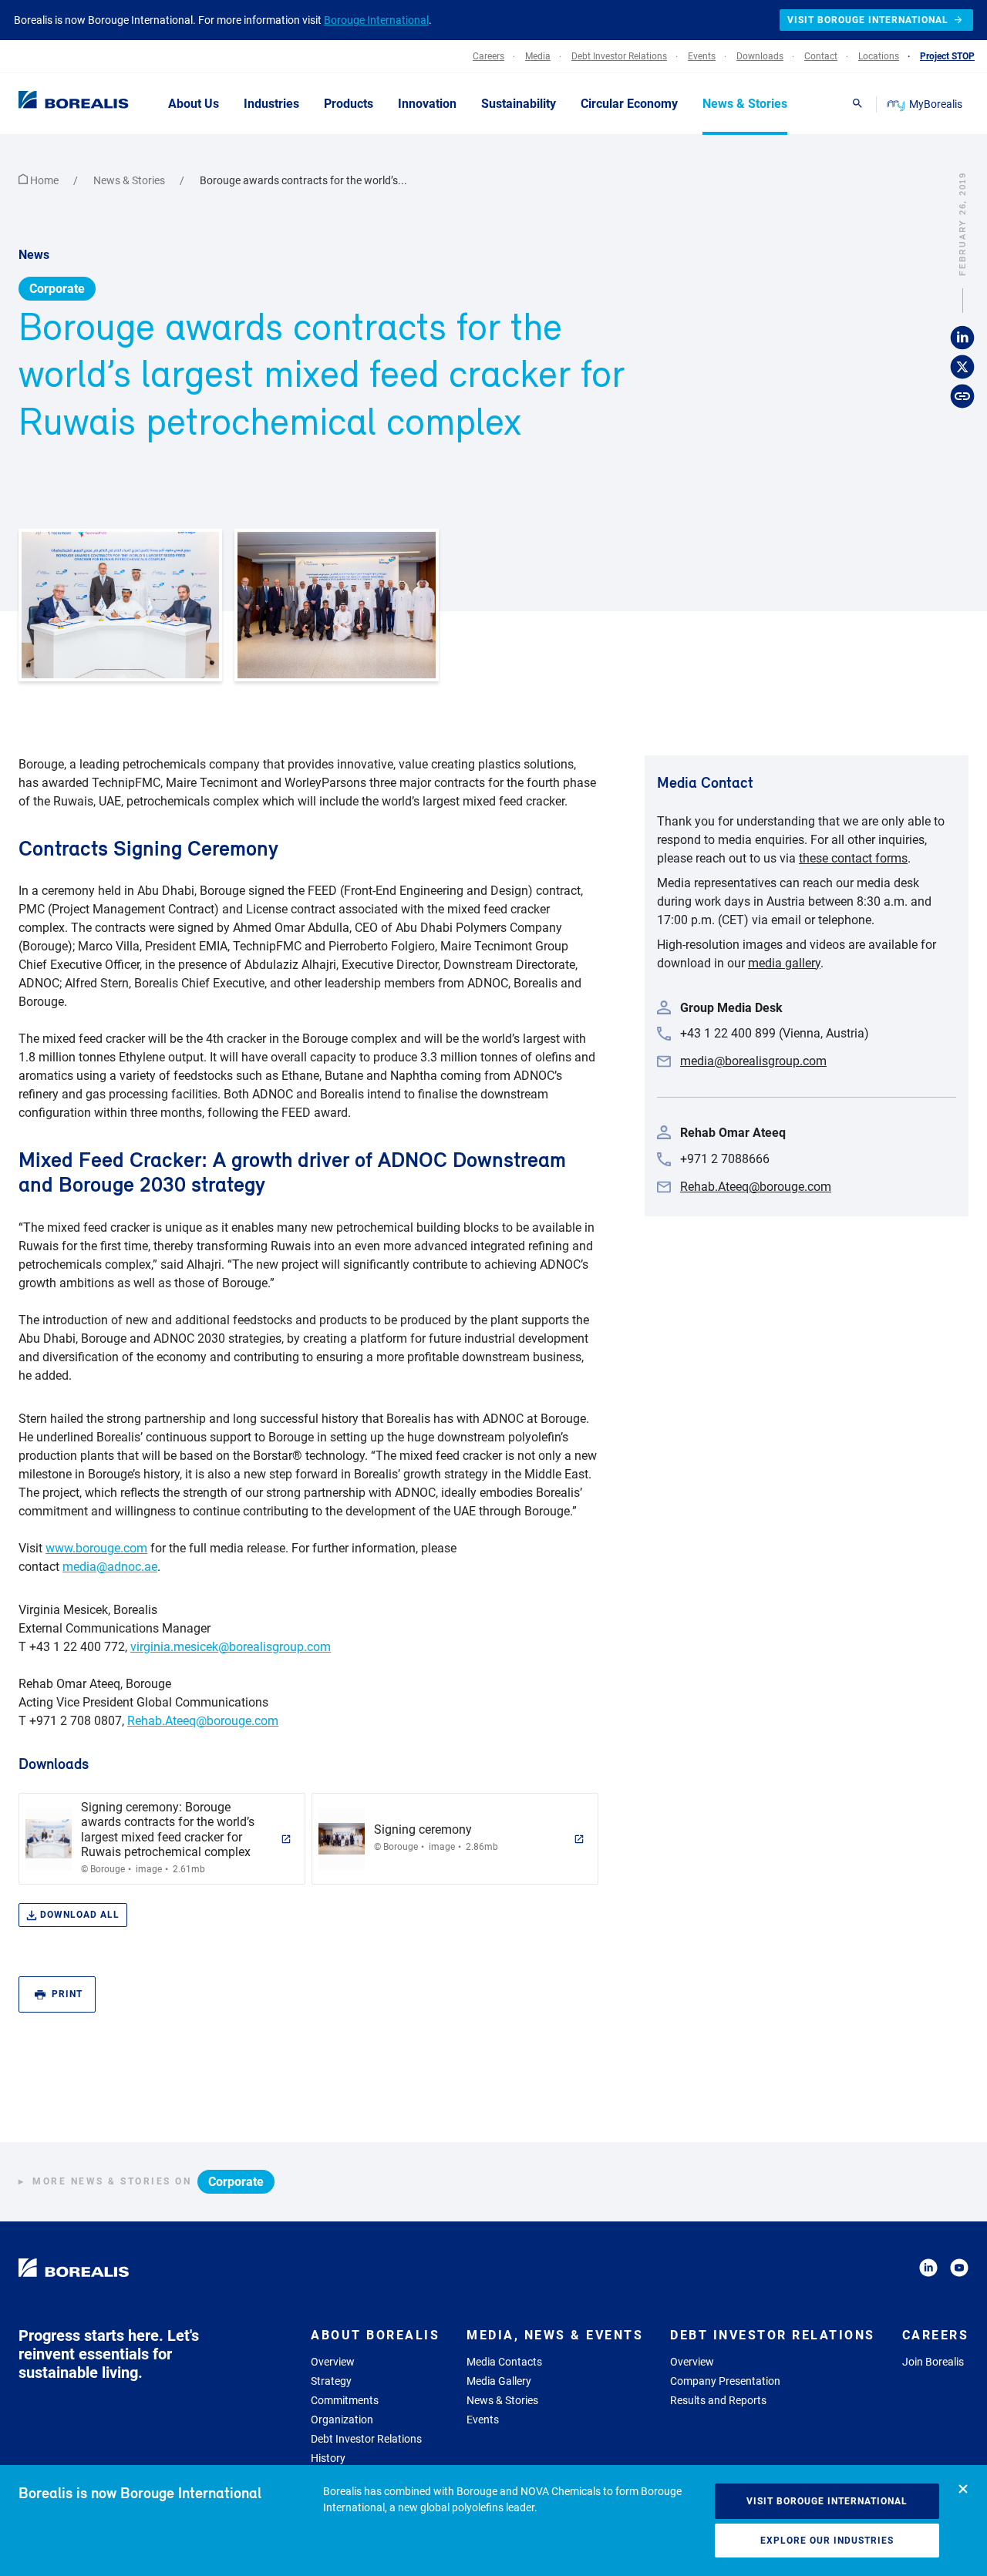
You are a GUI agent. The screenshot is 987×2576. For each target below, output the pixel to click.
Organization (342, 2420)
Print (67, 1994)
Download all (80, 1915)
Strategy (331, 2381)
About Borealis (375, 2335)
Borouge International (376, 20)
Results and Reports (718, 2400)
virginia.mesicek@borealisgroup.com (231, 1647)
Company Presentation (725, 2381)
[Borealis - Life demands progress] (54, 103)
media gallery (784, 963)
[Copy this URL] (962, 396)
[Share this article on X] (962, 367)
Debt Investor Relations (366, 2439)
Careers (936, 2335)
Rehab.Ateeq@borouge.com (203, 1721)
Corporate (57, 289)
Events (483, 2420)
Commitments (345, 2400)
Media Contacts (504, 2362)
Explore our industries (827, 2541)
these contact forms (853, 858)
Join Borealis (933, 2362)
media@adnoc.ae (110, 1567)
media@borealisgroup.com (753, 1061)
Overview (333, 2362)
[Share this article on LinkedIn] (962, 338)
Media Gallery (499, 2381)
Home (44, 180)
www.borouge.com (96, 1548)
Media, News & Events (555, 2335)
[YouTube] (959, 2270)
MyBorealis (936, 104)
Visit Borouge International (827, 2501)
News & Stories (130, 180)
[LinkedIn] (928, 2270)
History (328, 2458)
